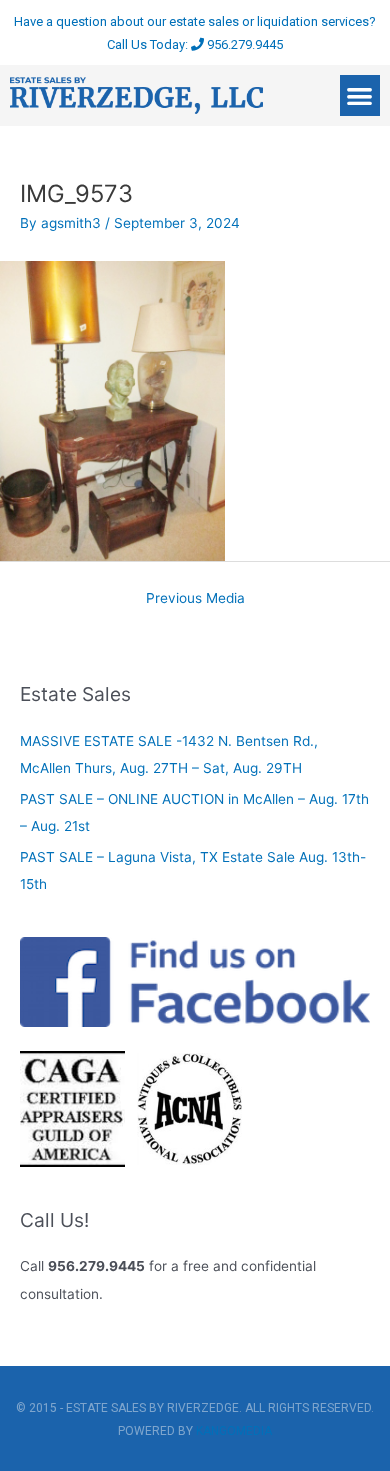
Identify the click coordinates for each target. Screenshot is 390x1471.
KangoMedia (234, 1431)
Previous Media (195, 598)
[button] (360, 95)
